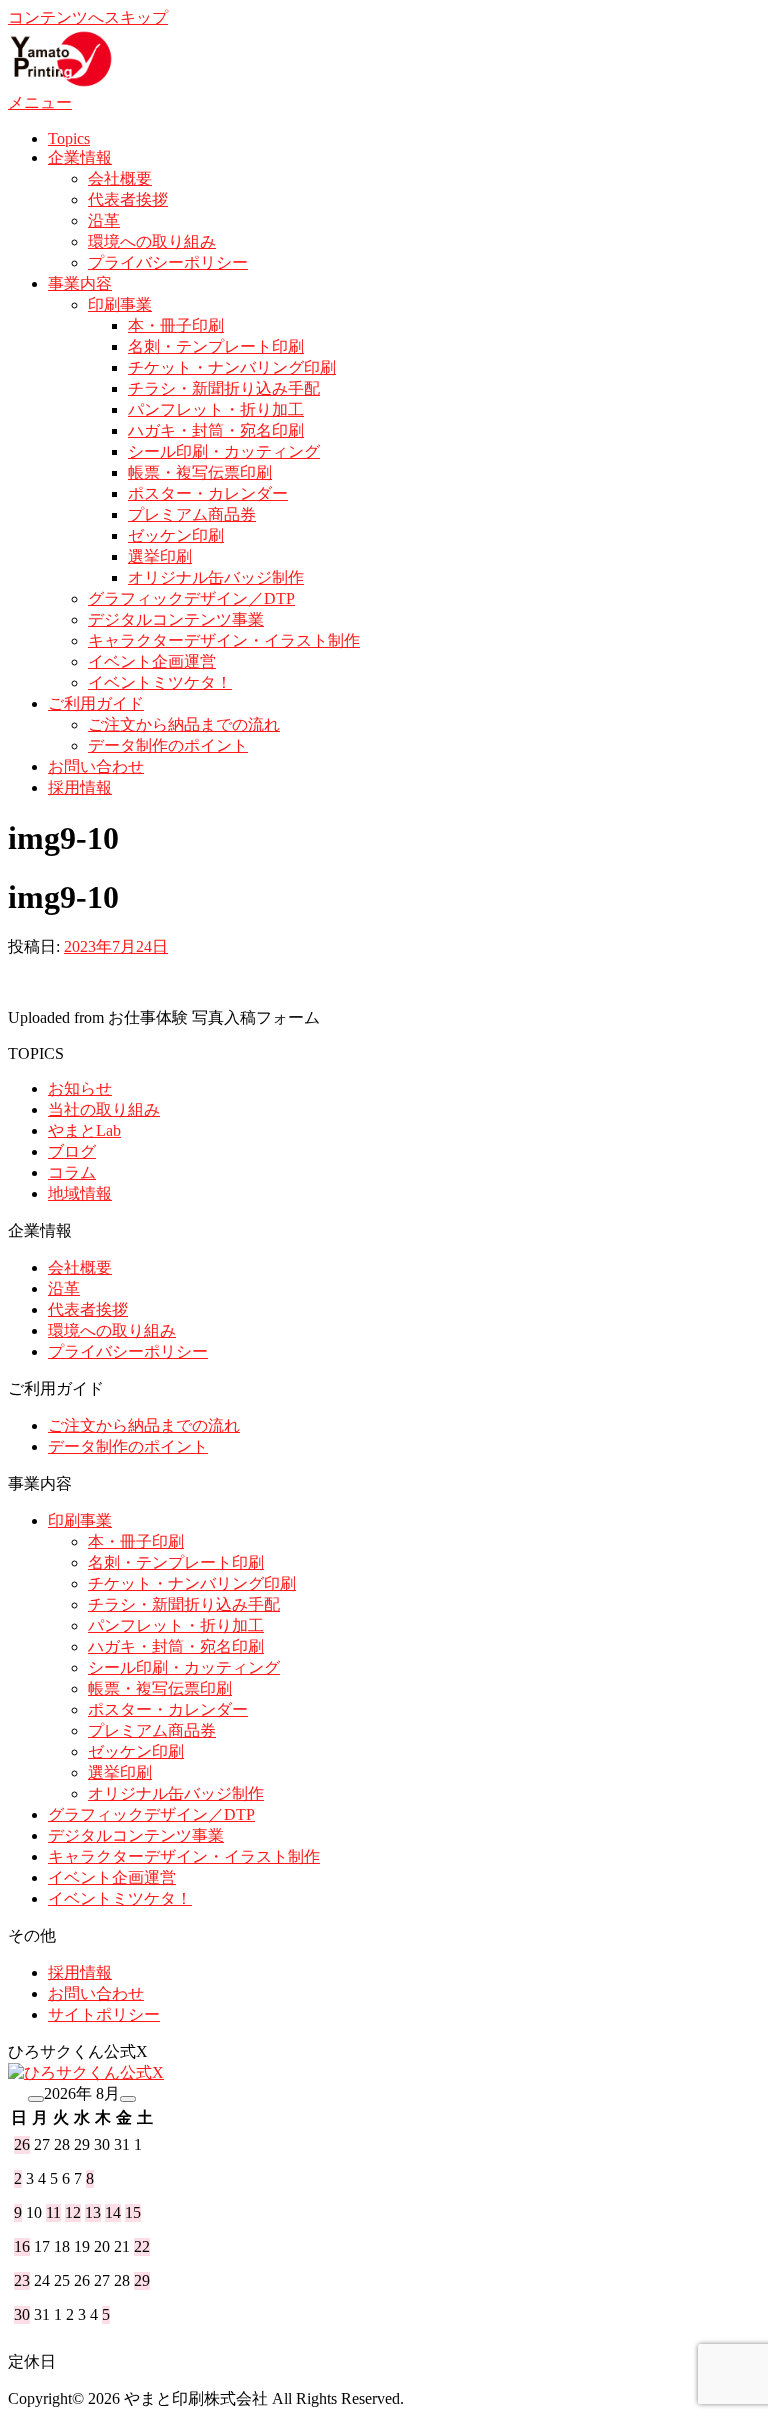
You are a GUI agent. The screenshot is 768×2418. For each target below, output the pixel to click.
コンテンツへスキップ (88, 17)
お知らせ (80, 1088)
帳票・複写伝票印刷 (200, 472)
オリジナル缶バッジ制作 (216, 577)
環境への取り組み (152, 241)
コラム (72, 1172)
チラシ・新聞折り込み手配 (224, 388)
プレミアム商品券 (192, 514)
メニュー (40, 102)
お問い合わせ (96, 766)
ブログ (72, 1151)
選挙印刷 (160, 556)
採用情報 (80, 787)
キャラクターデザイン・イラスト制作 (224, 640)
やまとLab (84, 1130)
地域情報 (80, 1193)
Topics (69, 138)
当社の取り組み (104, 1109)
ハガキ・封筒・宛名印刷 (216, 430)
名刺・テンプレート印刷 (216, 346)
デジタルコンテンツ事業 (176, 619)
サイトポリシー (104, 2014)
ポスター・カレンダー (208, 493)
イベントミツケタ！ (160, 682)
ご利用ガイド (96, 703)
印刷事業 (120, 304)
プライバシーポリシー (168, 262)
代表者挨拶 (128, 199)
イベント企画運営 (152, 661)
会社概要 (120, 178)
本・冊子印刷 (176, 325)
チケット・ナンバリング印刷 (232, 367)
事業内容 (80, 283)
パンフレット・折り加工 (216, 409)
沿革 (104, 220)
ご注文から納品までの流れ (184, 724)
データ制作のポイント (168, 745)
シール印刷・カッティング (224, 451)
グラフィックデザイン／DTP (191, 598)
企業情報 (80, 157)
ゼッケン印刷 (176, 535)
